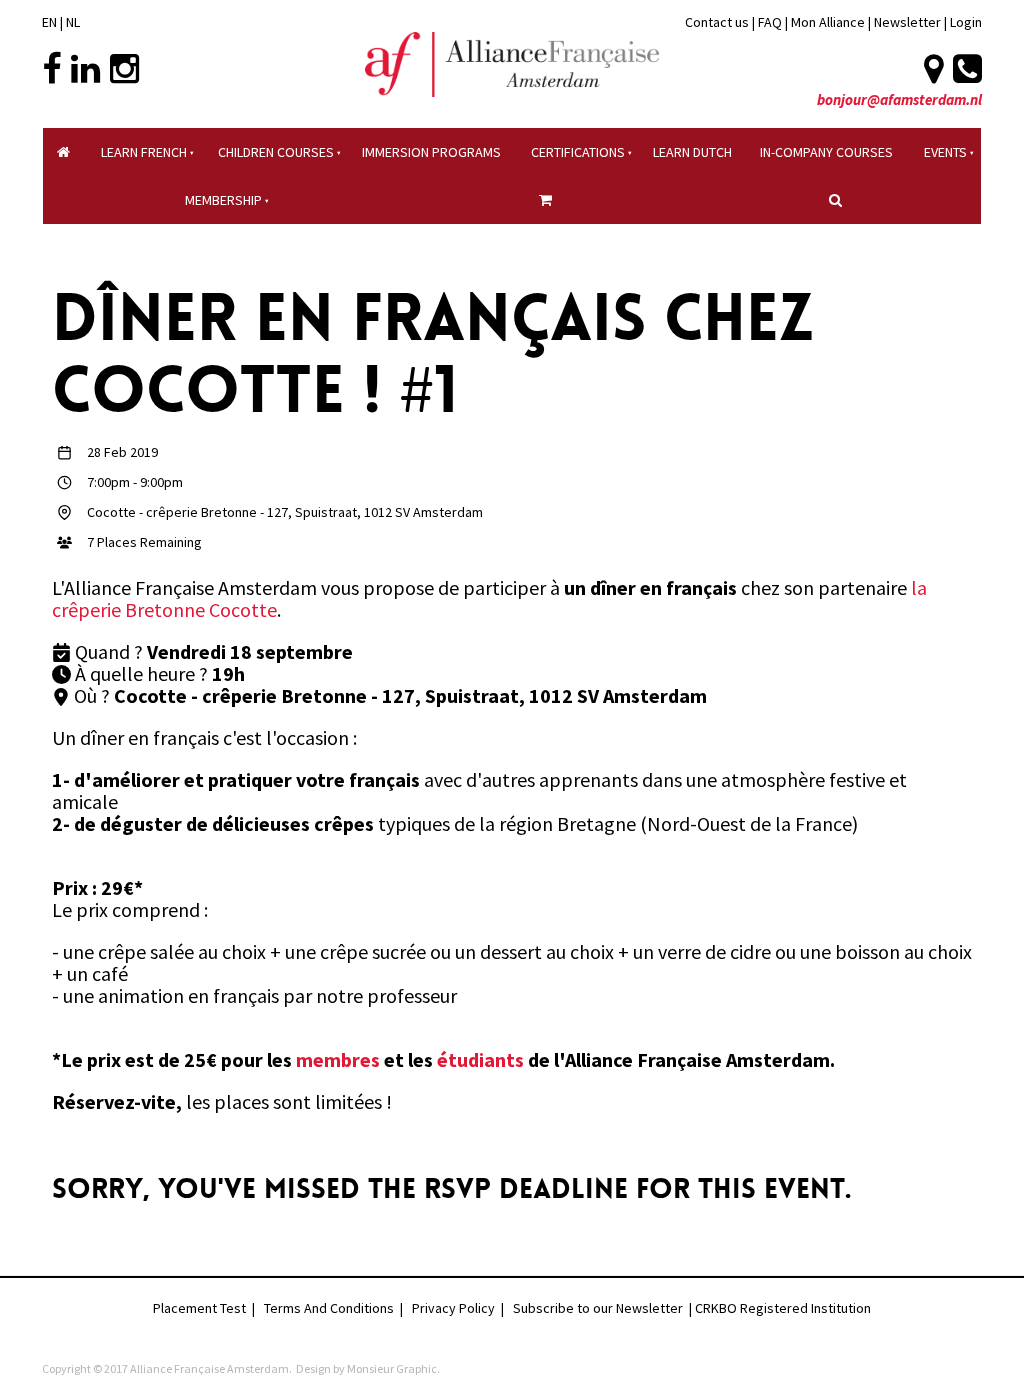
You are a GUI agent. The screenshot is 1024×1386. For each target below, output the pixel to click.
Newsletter (909, 22)
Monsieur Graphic (392, 1368)
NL (73, 22)
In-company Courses (826, 152)
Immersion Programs (431, 152)
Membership (223, 200)
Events (945, 152)
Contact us (717, 22)
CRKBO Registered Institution (783, 1308)
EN (49, 22)
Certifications (578, 152)
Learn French (144, 152)
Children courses (276, 152)
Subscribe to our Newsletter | (604, 1308)
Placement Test (199, 1308)
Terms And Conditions (329, 1308)
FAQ (770, 22)
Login (966, 22)
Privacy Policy (453, 1308)
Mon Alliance (828, 22)
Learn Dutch (692, 152)
